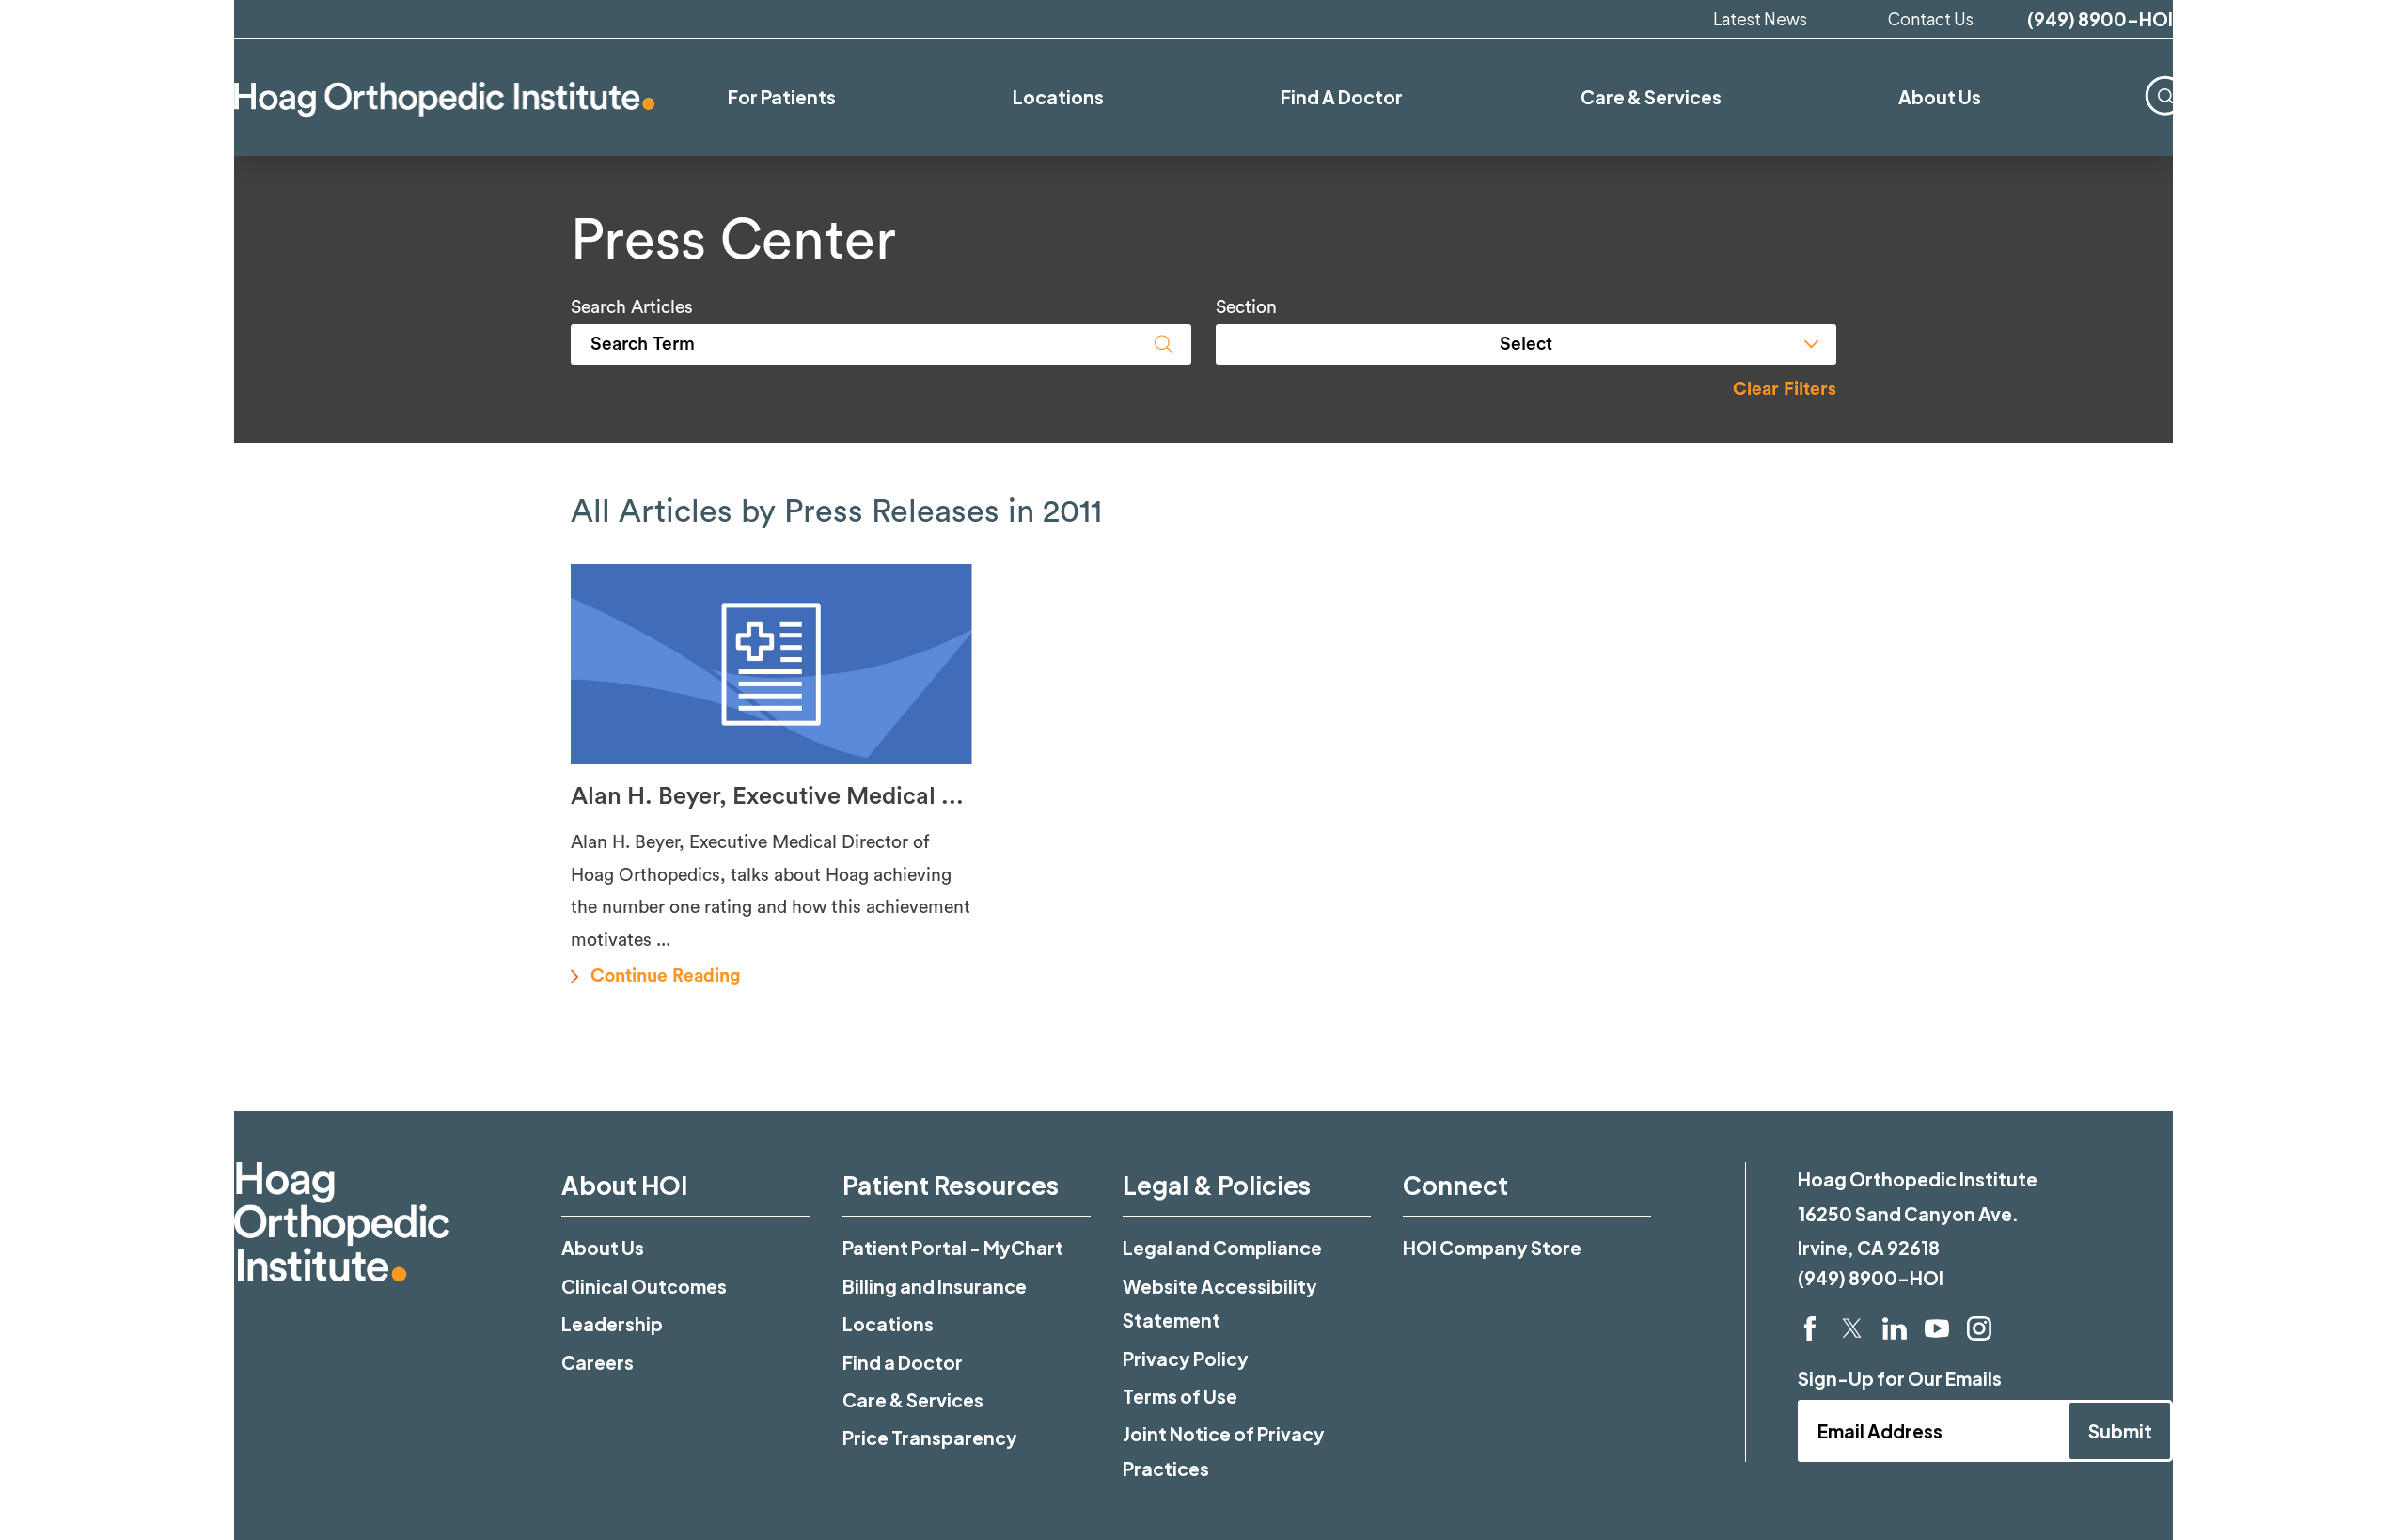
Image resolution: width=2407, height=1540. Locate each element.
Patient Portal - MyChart (953, 1248)
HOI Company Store (1492, 1248)
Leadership (612, 1324)
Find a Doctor (903, 1362)
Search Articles (632, 308)
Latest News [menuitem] (1760, 19)
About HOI (624, 1185)
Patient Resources (951, 1185)
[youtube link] (1937, 1328)
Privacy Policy (1186, 1359)
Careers (598, 1362)
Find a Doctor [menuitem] (1342, 97)
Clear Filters (1785, 390)
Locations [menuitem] (1058, 97)
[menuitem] (2165, 95)
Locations (888, 1324)
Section (1246, 308)
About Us (603, 1248)
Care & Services (913, 1400)
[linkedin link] (1895, 1328)
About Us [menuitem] (1940, 97)
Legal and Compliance (1222, 1248)
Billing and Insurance (935, 1286)
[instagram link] (1979, 1328)
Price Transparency (930, 1438)
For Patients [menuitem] (782, 97)
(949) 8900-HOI (2100, 19)
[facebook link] (1810, 1328)
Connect (1455, 1185)
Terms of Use (1180, 1396)
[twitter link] (1852, 1328)
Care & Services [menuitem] (1651, 97)
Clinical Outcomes (644, 1286)
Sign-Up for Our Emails (1900, 1378)
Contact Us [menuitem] (1931, 19)
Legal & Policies (1217, 1185)
